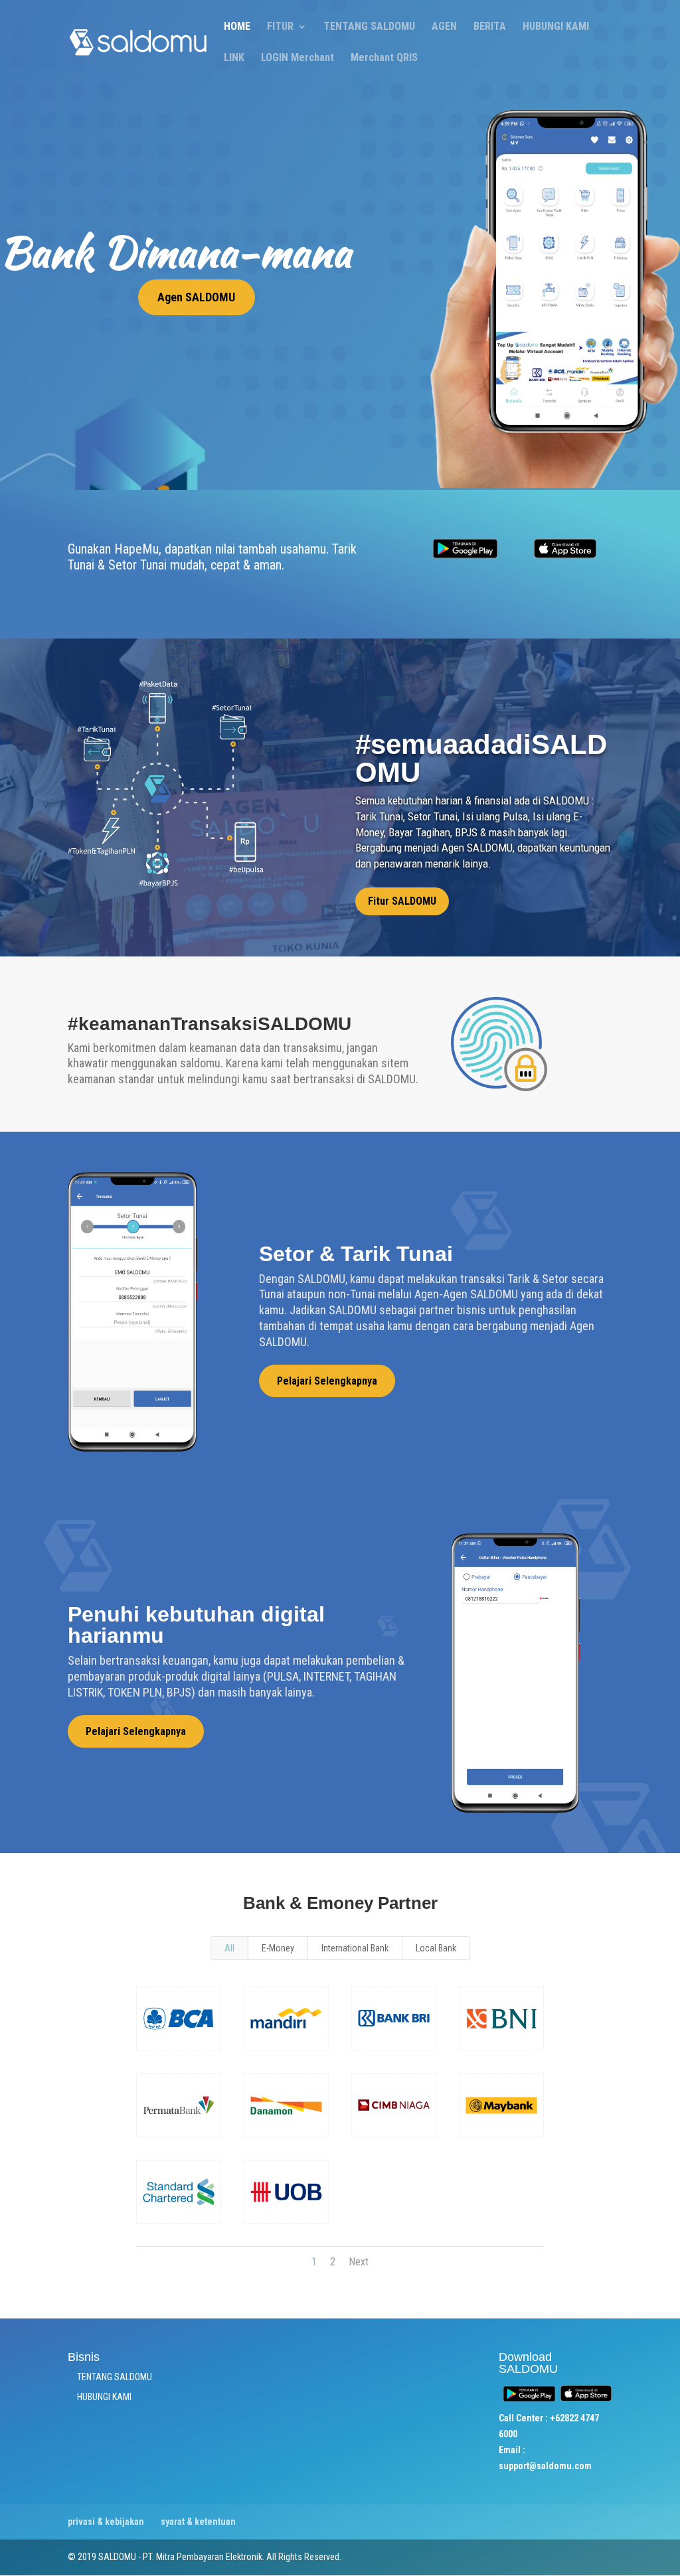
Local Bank (436, 1948)
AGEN (444, 27)
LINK (234, 58)
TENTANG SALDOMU (369, 27)
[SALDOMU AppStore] (565, 555)
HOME (237, 27)
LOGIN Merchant (297, 58)
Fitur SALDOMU (402, 901)
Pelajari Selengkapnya (327, 1381)
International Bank (355, 1948)
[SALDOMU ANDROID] (465, 560)
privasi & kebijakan (106, 2522)
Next (359, 2262)
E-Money (278, 1948)
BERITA (490, 27)
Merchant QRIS (384, 58)
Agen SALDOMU (196, 297)
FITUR (280, 27)
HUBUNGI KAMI (556, 27)
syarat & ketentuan (198, 2522)
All (229, 1948)
